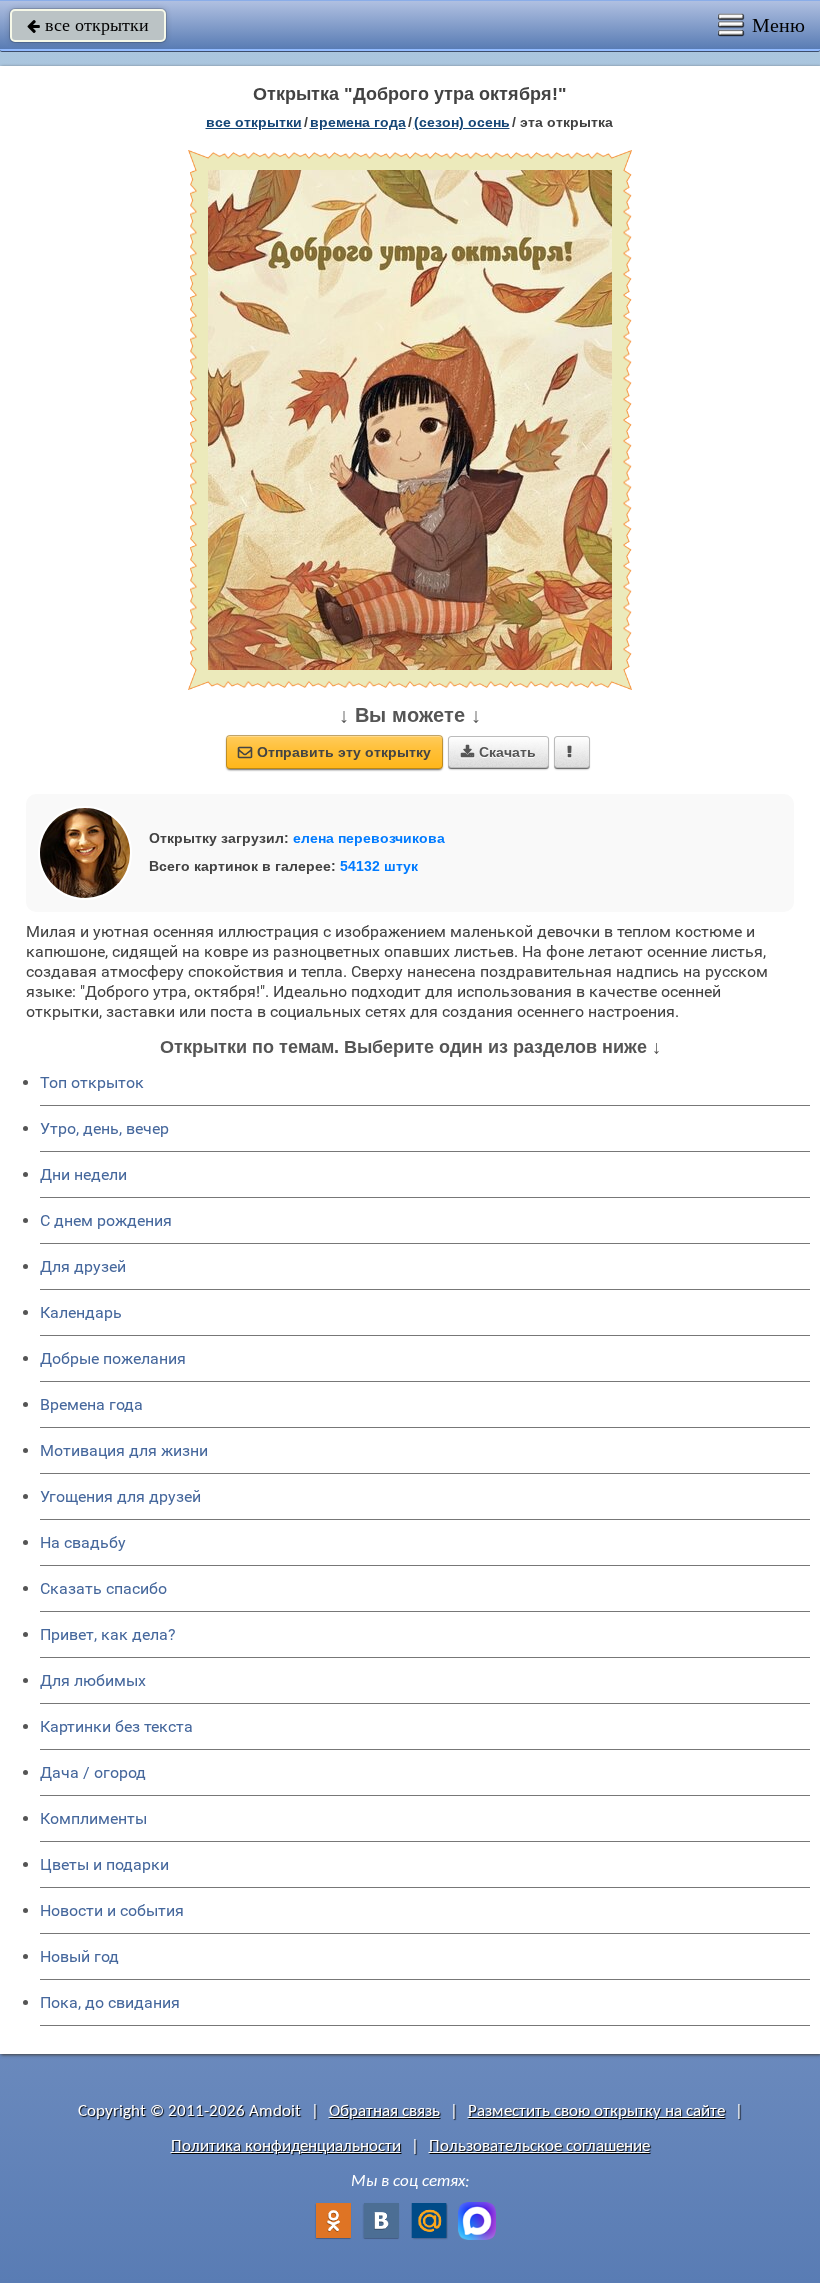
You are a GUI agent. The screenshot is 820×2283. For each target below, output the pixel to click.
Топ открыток (92, 1082)
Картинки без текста (116, 1726)
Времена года (91, 1404)
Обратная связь (384, 2111)
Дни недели (83, 1174)
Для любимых (93, 1680)
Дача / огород (93, 1772)
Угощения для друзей (120, 1496)
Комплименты (93, 1818)
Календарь (81, 1312)
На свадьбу (83, 1542)
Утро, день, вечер (104, 1128)
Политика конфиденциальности (286, 2146)
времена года (358, 122)
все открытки (88, 25)
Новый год (79, 1956)
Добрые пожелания (113, 1358)
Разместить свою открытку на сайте (596, 2111)
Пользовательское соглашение (539, 2146)
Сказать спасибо (103, 1588)
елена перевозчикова (369, 838)
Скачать (498, 752)
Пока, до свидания (110, 2002)
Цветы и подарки (104, 1864)
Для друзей (83, 1266)
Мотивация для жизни (124, 1450)
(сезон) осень (462, 122)
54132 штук (379, 866)
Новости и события (112, 1910)
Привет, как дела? (108, 1634)
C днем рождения (106, 1220)
